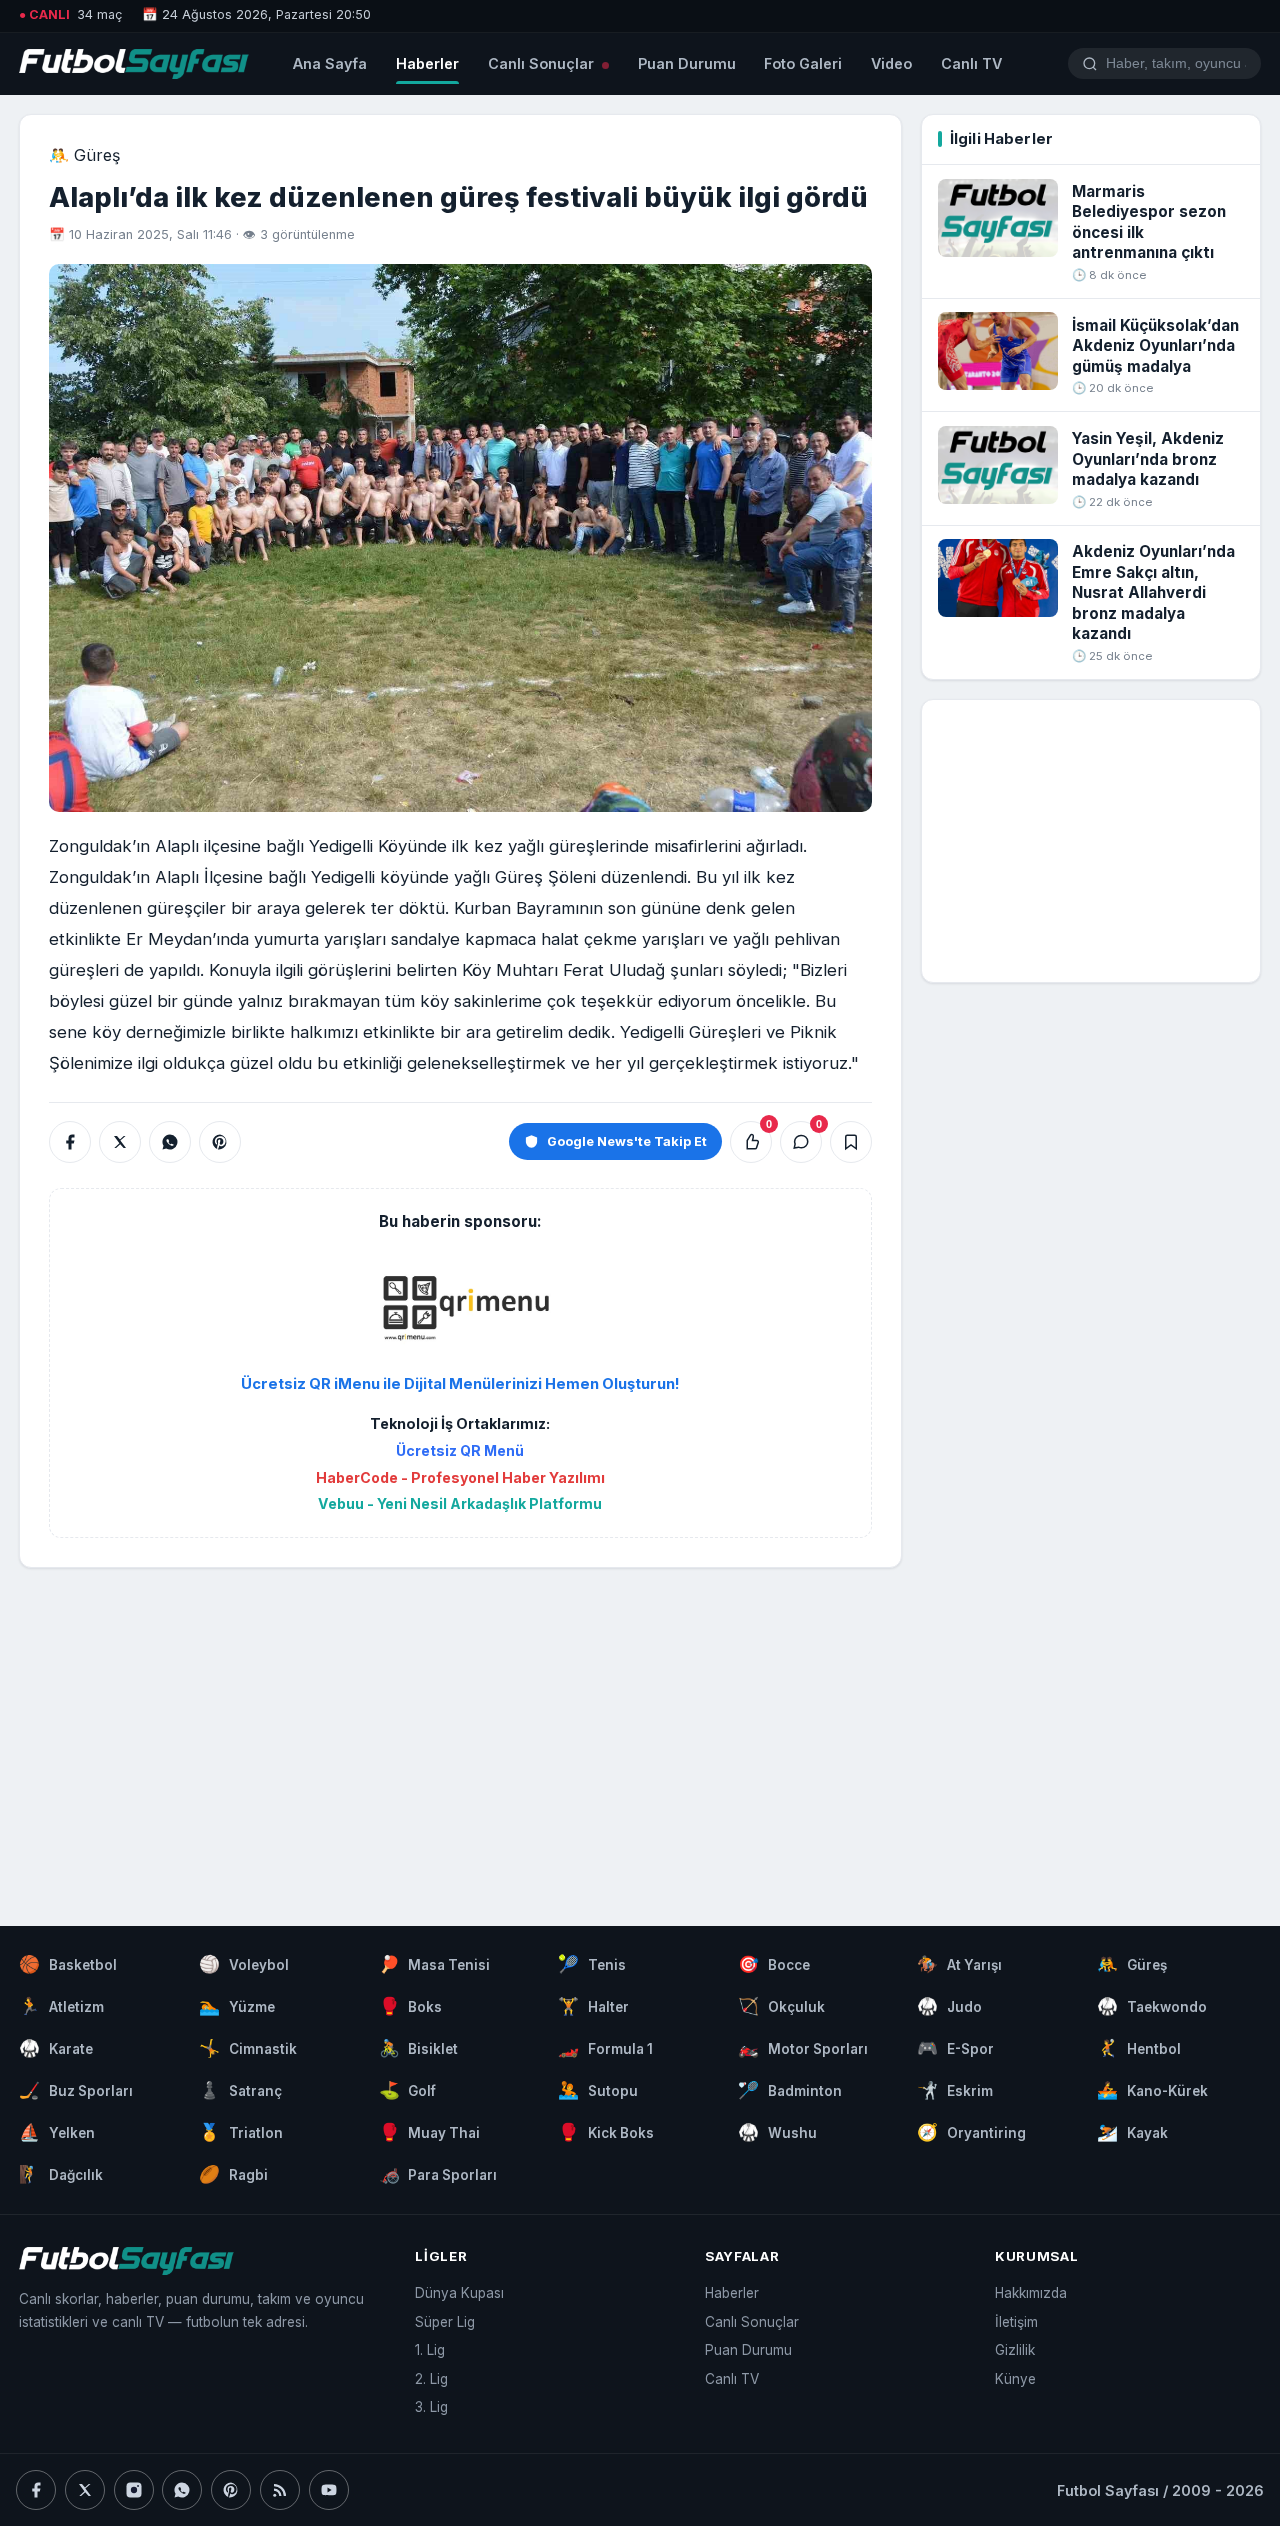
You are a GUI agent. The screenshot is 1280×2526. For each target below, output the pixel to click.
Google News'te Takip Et (627, 1141)
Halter (593, 2006)
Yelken (57, 2132)
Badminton (790, 2090)
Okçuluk (781, 2006)
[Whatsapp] (182, 2490)
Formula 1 (605, 2048)
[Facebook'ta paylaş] (70, 1142)
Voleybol (244, 1964)
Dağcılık (61, 2174)
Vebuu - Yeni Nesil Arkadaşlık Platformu (460, 1503)
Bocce (774, 1964)
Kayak (1132, 2132)
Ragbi (233, 2174)
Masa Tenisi (435, 1964)
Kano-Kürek (1152, 2090)
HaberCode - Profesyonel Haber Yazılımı (460, 1477)
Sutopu (598, 2090)
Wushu (777, 2132)
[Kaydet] (851, 1142)
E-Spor (955, 2048)
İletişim (1016, 2322)
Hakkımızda (1031, 2293)
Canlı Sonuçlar (543, 63)
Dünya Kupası (459, 2293)
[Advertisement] (460, 1727)
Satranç (240, 2090)
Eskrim (955, 2090)
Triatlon (241, 2132)
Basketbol (68, 1964)
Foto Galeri (803, 63)
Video (891, 63)
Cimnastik (248, 2048)
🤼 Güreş (84, 155)
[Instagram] (134, 2490)
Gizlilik (1015, 2350)
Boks (411, 2006)
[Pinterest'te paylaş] (220, 1142)
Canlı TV (971, 63)
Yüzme (237, 2006)
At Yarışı (959, 1964)
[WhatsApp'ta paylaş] (170, 1142)
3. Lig (431, 2407)
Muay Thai (430, 2132)
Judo (949, 2006)
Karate (56, 2048)
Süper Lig (445, 2322)
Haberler (427, 63)
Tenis (592, 1964)
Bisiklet (419, 2048)
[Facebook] (36, 2490)
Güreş (1132, 1964)
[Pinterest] (231, 2490)
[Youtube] (329, 2490)
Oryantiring (971, 2132)
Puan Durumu (687, 63)
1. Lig (430, 2350)
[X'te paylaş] (120, 1142)
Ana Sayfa (330, 63)
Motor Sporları (803, 2048)
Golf (408, 2090)
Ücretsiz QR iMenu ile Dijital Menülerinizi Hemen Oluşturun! (460, 1384)
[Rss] (280, 2490)
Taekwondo (1152, 2006)
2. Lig (431, 2379)
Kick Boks (606, 2132)
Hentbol (1139, 2048)
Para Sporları (438, 2174)
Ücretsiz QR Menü (460, 1450)
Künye (1015, 2379)
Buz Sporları (76, 2090)
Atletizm (61, 2006)
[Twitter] (85, 2490)
